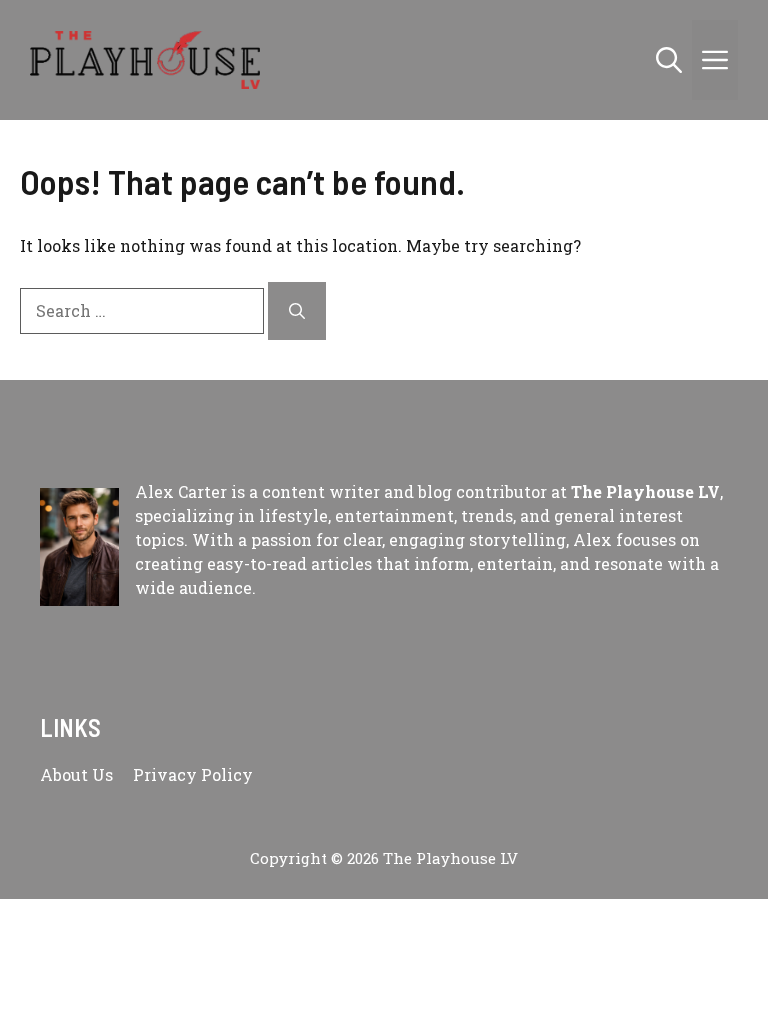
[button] (669, 60)
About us (76, 774)
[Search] (297, 311)
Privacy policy (193, 774)
